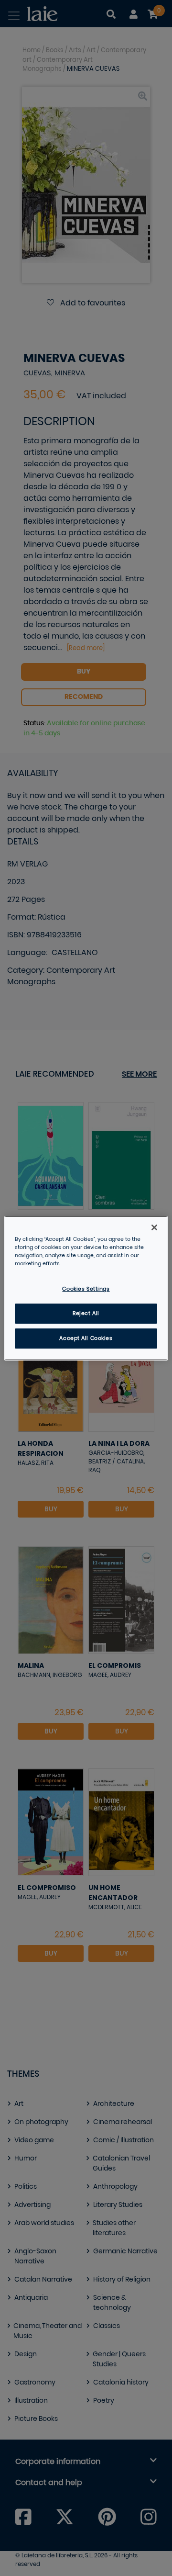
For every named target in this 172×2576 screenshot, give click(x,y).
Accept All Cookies (86, 1338)
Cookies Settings (86, 1289)
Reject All (86, 1313)
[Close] (154, 1227)
